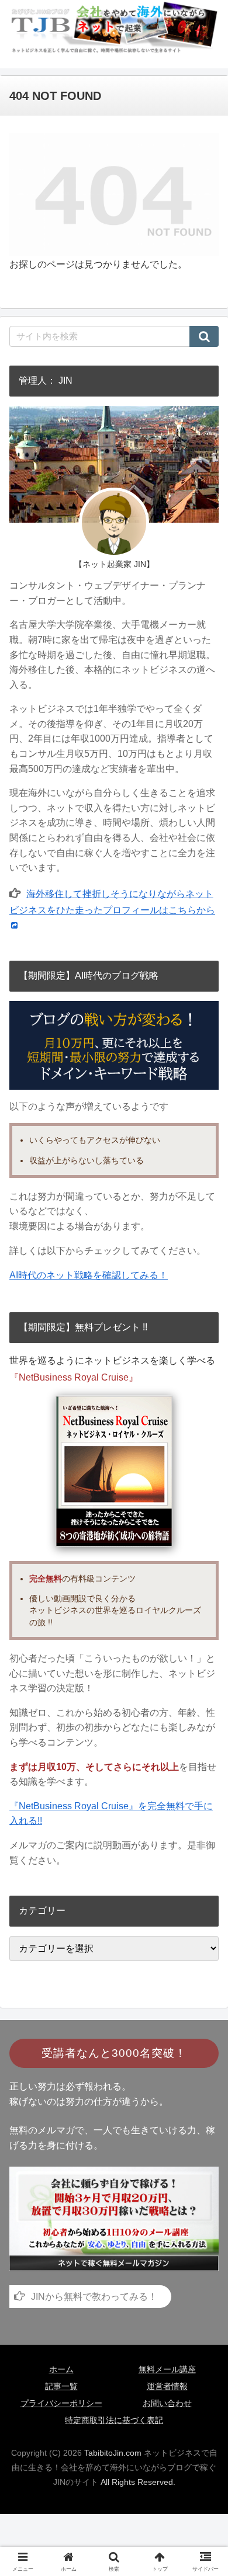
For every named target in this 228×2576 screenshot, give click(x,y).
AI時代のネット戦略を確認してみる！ (89, 1275)
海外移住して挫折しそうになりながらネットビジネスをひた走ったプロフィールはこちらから (112, 902)
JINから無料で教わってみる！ (94, 2297)
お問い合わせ (167, 2403)
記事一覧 (61, 2386)
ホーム (61, 2369)
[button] (204, 336)
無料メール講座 (167, 2369)
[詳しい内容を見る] (114, 2218)
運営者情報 (167, 2386)
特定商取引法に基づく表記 (114, 2420)
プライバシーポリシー (61, 2403)
